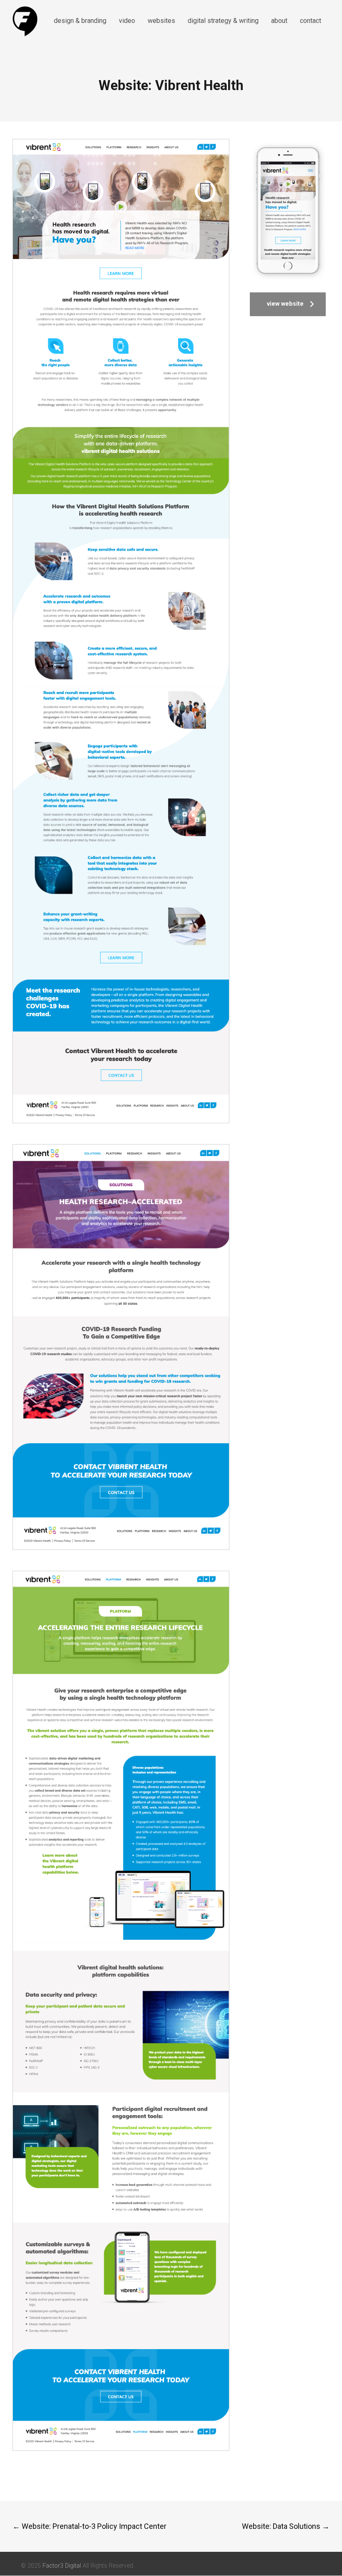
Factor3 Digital (62, 2566)
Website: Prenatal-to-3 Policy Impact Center (89, 2526)
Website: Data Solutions (286, 2526)
